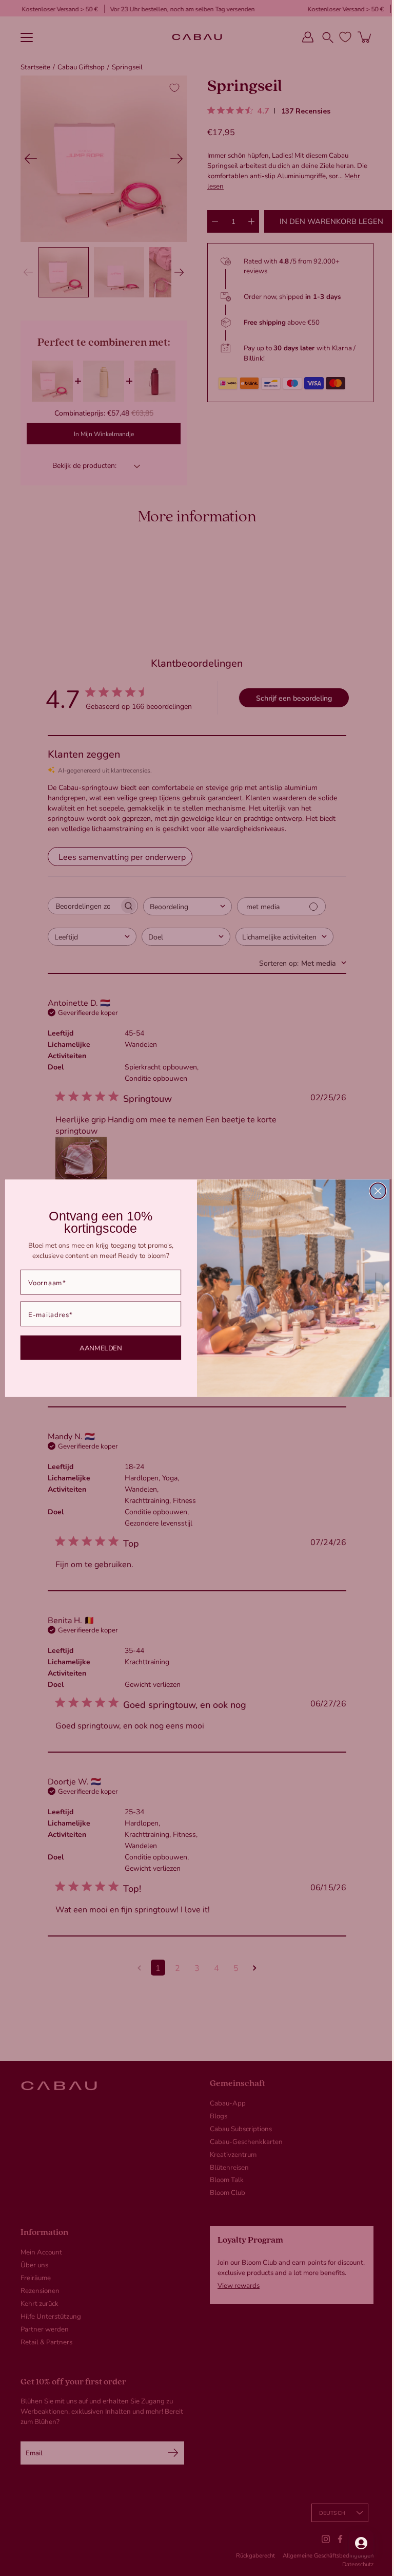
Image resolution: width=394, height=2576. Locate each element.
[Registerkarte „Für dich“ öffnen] (353, 2543)
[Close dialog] (374, 1191)
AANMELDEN (97, 1347)
